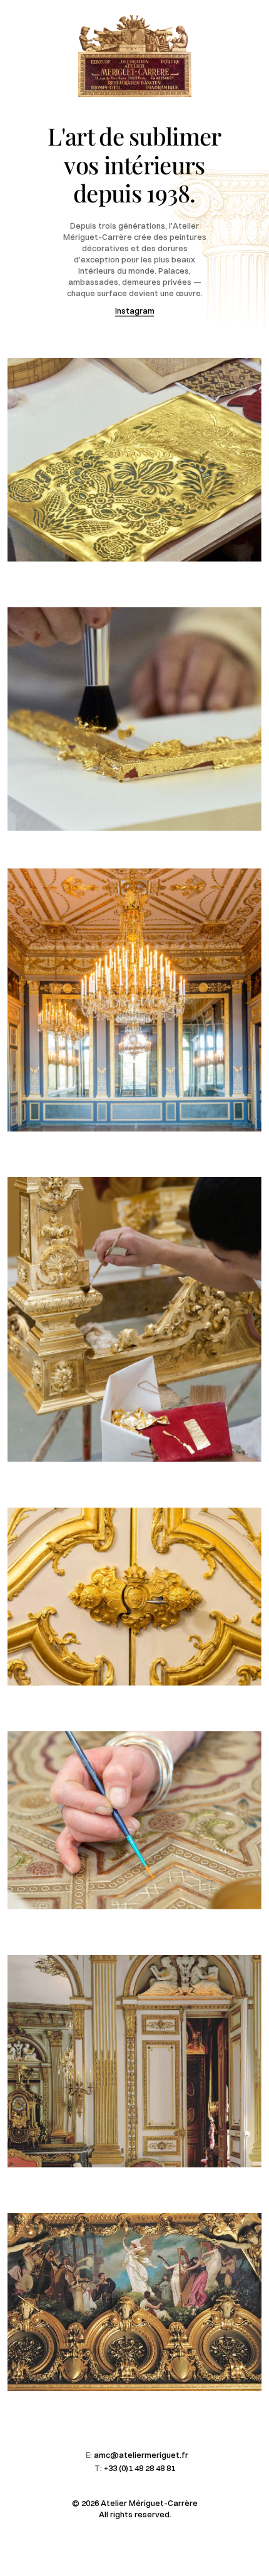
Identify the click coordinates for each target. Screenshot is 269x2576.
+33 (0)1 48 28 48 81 (140, 2468)
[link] (134, 460)
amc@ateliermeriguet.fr (141, 2455)
